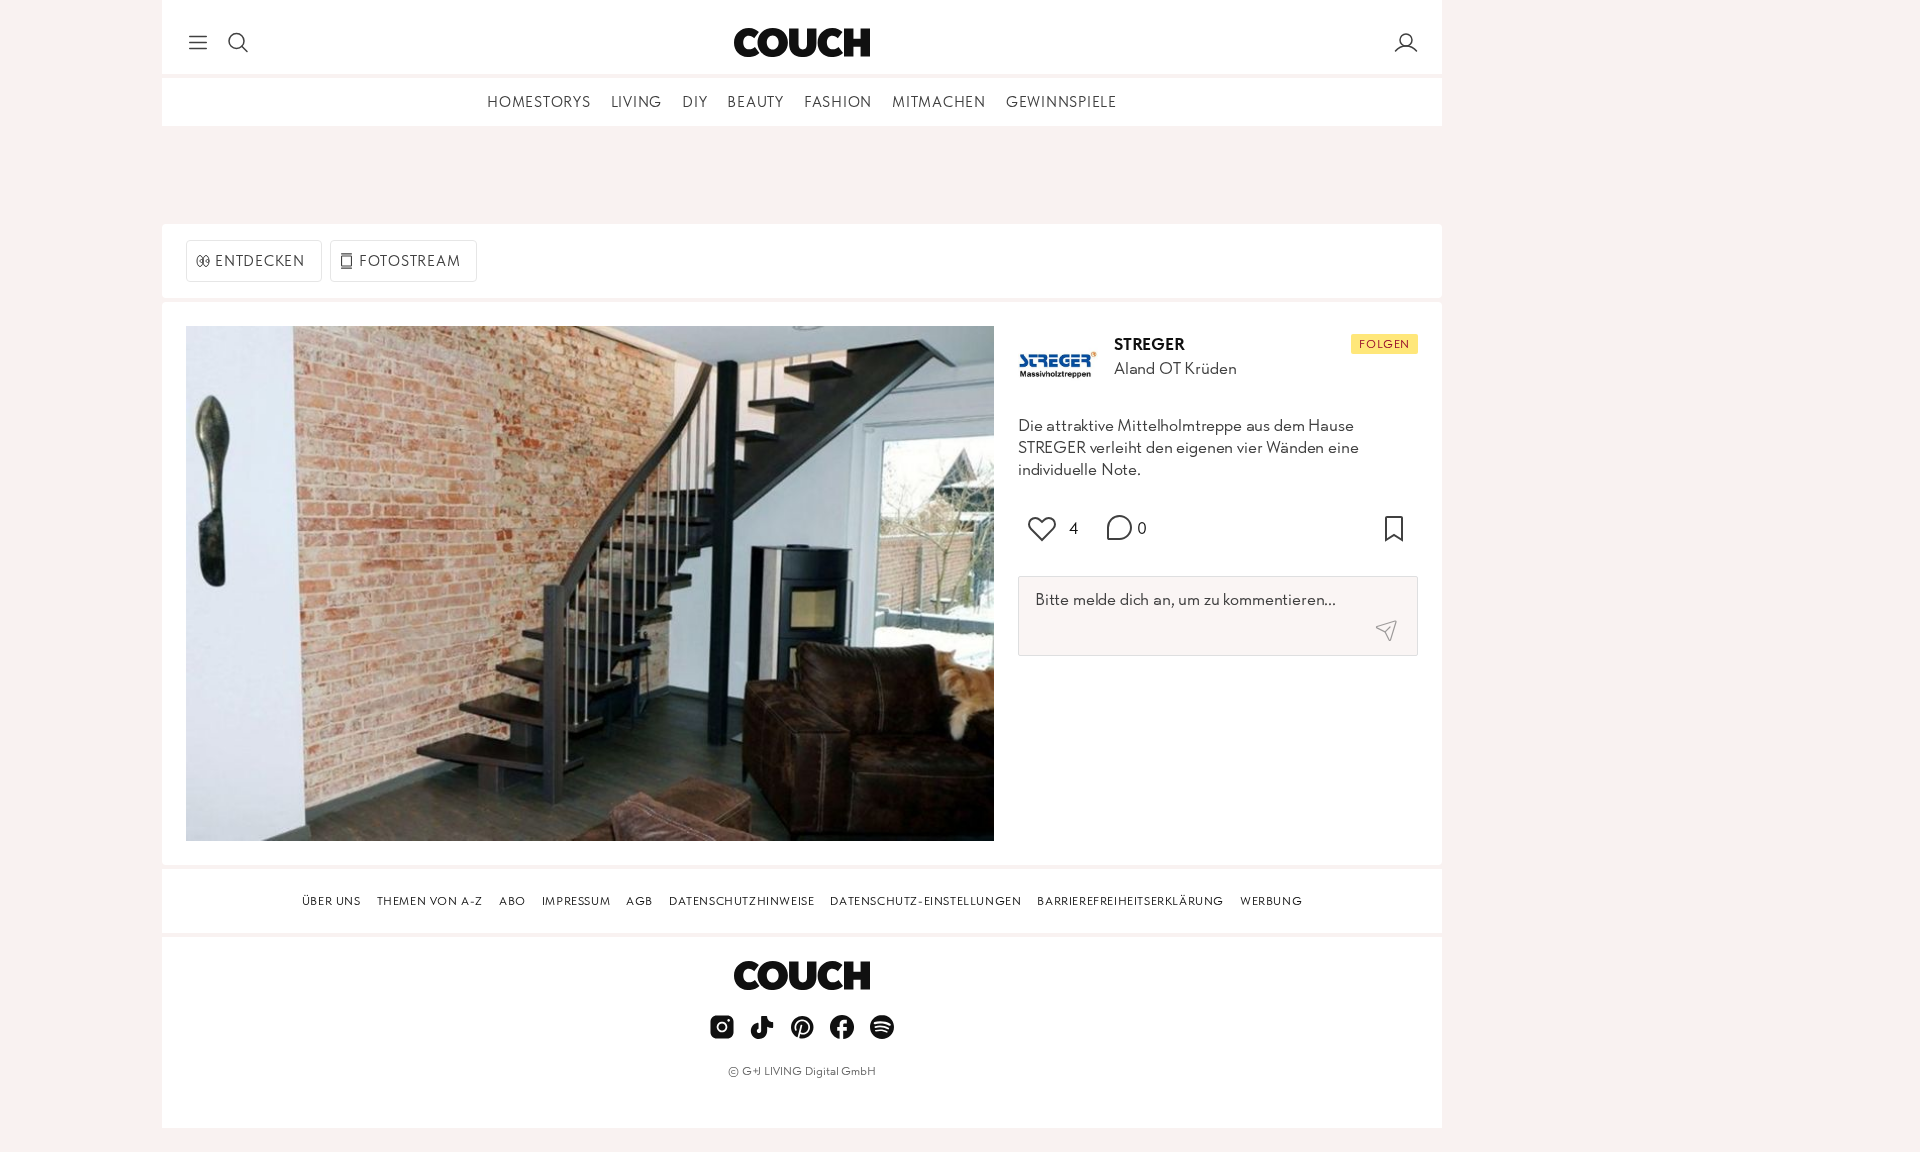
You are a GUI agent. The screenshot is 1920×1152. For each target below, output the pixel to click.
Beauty (755, 102)
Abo (512, 901)
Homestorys (539, 102)
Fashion (838, 102)
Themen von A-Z (430, 901)
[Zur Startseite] (801, 43)
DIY (694, 102)
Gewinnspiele (1061, 102)
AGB (639, 901)
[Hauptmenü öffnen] (198, 43)
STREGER (1149, 344)
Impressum (576, 901)
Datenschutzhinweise (741, 901)
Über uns (331, 901)
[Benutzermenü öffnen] (1406, 43)
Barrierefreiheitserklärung (1130, 901)
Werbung (1271, 901)
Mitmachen (939, 102)
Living (637, 102)
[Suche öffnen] (238, 43)
